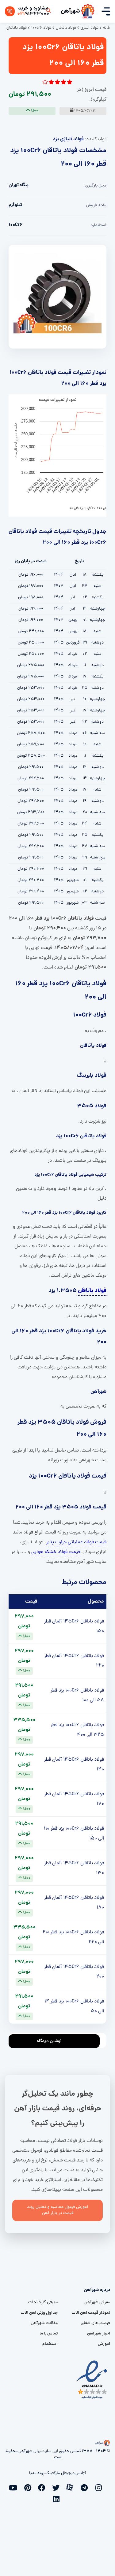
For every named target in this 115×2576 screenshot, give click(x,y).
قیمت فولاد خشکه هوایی (56, 1552)
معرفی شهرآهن (97, 2303)
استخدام (50, 2344)
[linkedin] (58, 2498)
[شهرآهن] (88, 11)
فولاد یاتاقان (92, 1291)
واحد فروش (96, 206)
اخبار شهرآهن (99, 2334)
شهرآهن (70, 11)
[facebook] (44, 2487)
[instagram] (100, 2487)
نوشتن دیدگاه (49, 2041)
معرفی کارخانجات (43, 2303)
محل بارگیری (96, 186)
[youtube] (15, 2487)
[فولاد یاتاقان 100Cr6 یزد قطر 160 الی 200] (57, 297)
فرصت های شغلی (95, 2323)
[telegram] (86, 2487)
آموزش (104, 2344)
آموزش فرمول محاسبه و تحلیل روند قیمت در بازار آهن (57, 2210)
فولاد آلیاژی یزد (68, 139)
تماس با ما (49, 2334)
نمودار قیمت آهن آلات (91, 2313)
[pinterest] (29, 2487)
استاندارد (98, 225)
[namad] (92, 2380)
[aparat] (72, 2487)
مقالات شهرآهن (44, 2323)
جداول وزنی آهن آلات (39, 2313)
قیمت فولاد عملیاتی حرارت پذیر (76, 1542)
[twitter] (58, 2487)
